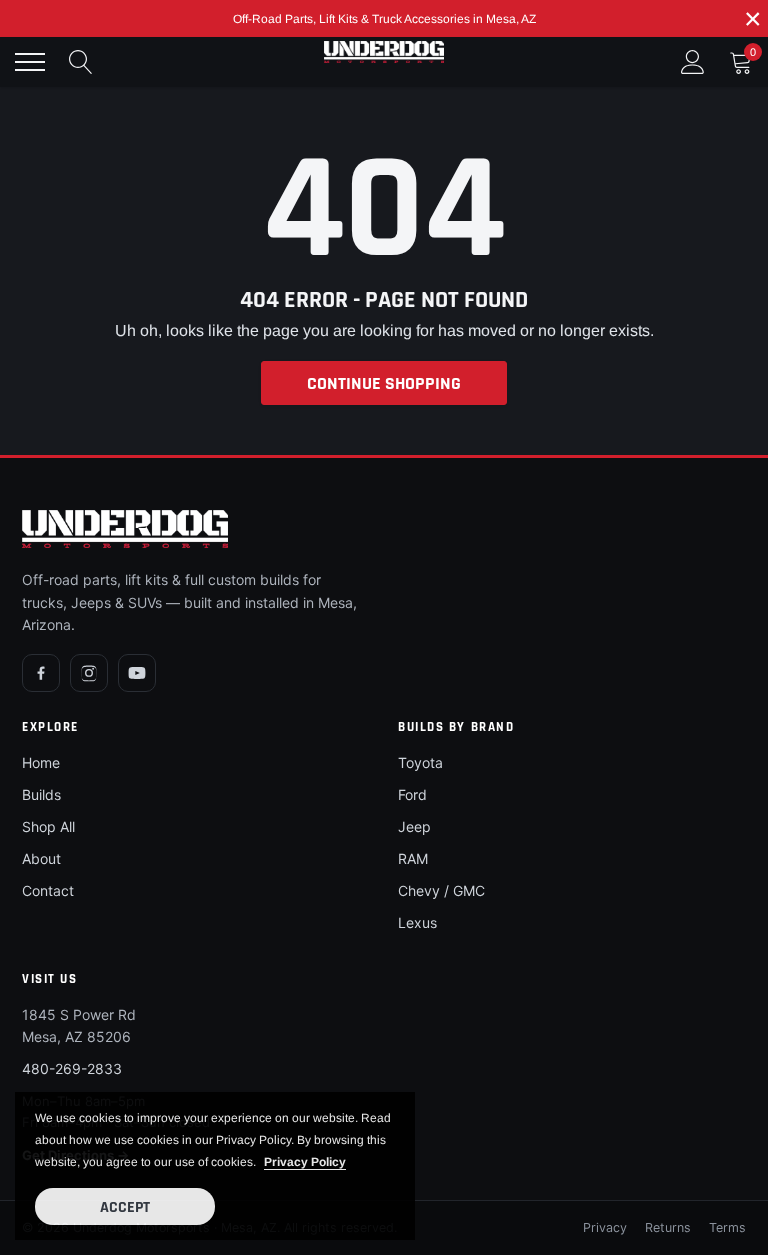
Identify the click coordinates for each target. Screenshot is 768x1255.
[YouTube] (137, 673)
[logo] (384, 52)
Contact (48, 890)
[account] (693, 61)
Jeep (414, 826)
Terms (727, 1227)
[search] (81, 62)
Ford (412, 794)
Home (41, 762)
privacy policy (305, 1162)
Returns (668, 1227)
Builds (41, 794)
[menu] (30, 62)
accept (125, 1207)
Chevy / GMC (441, 890)
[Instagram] (89, 673)
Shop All (48, 826)
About (41, 858)
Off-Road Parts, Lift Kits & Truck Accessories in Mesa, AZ (384, 19)
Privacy (605, 1227)
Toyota (420, 762)
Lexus (417, 922)
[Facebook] (41, 673)
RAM (413, 858)
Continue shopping (384, 383)
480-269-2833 (72, 1068)
